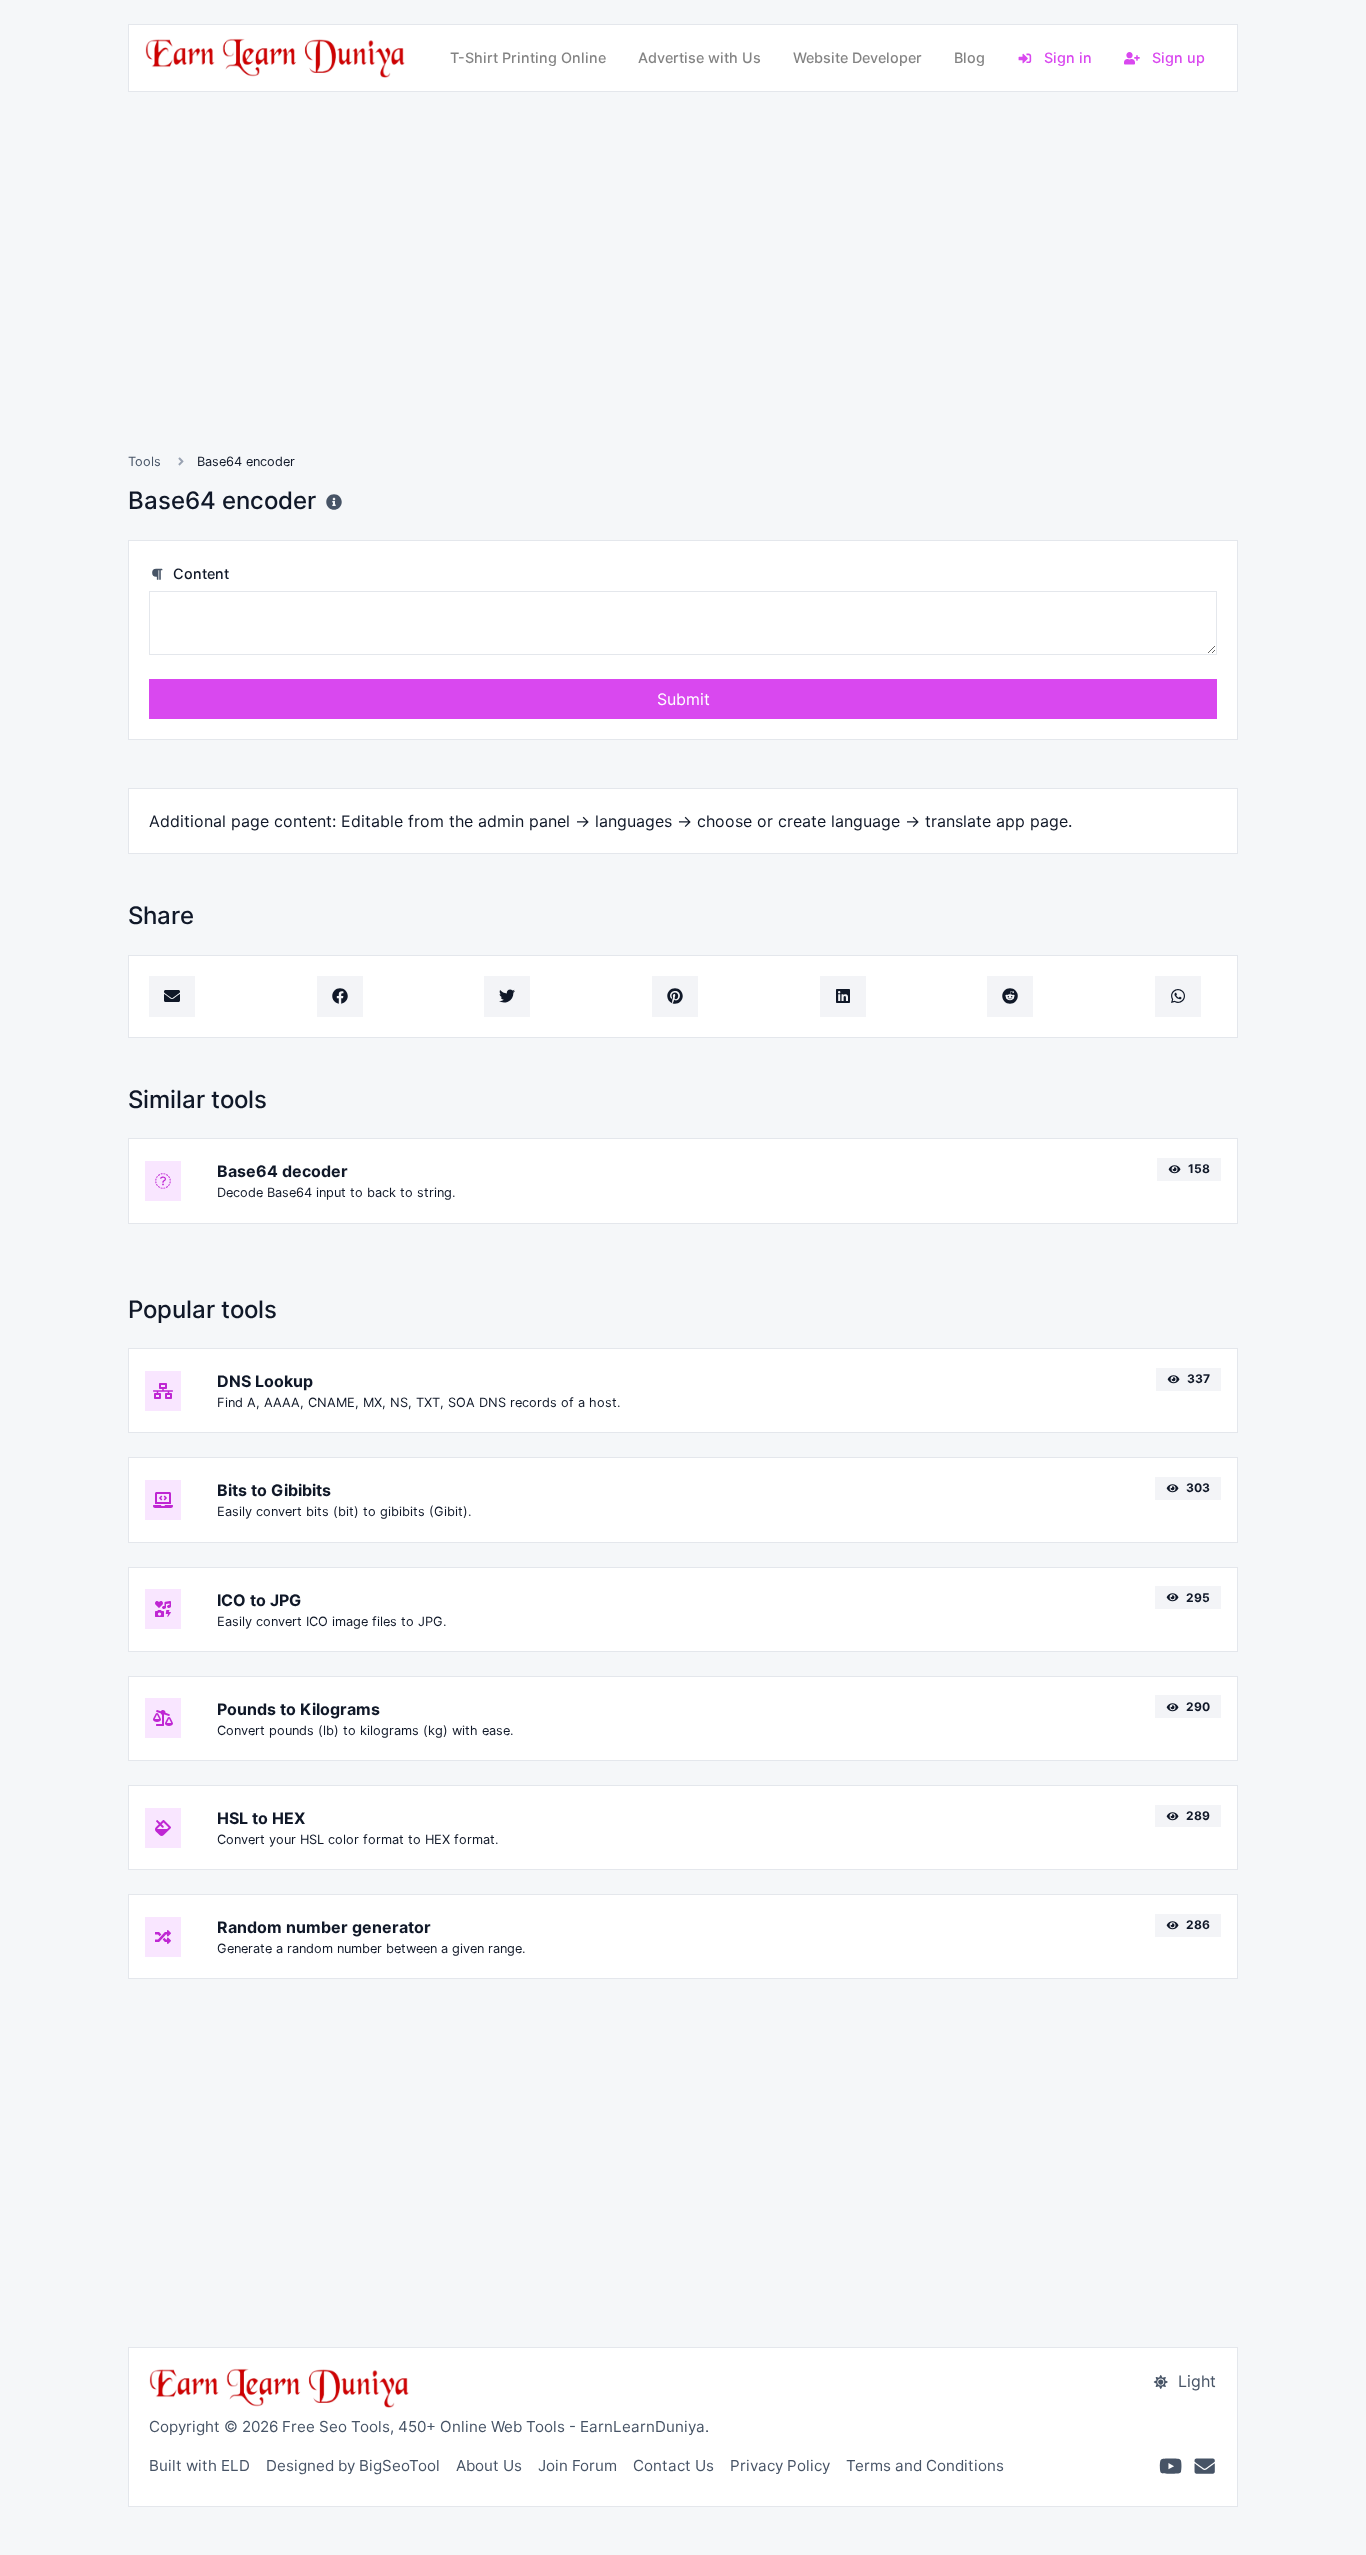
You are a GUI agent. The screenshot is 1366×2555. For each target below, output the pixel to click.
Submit (683, 699)
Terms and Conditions (925, 2465)
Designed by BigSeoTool (353, 2465)
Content (199, 573)
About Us (489, 2465)
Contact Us (673, 2465)
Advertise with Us (699, 57)
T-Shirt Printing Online (528, 57)
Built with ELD (199, 2465)
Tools (144, 461)
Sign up (1176, 57)
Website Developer (857, 57)
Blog (969, 57)
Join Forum (577, 2465)
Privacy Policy (780, 2465)
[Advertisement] (683, 296)
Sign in (1066, 57)
